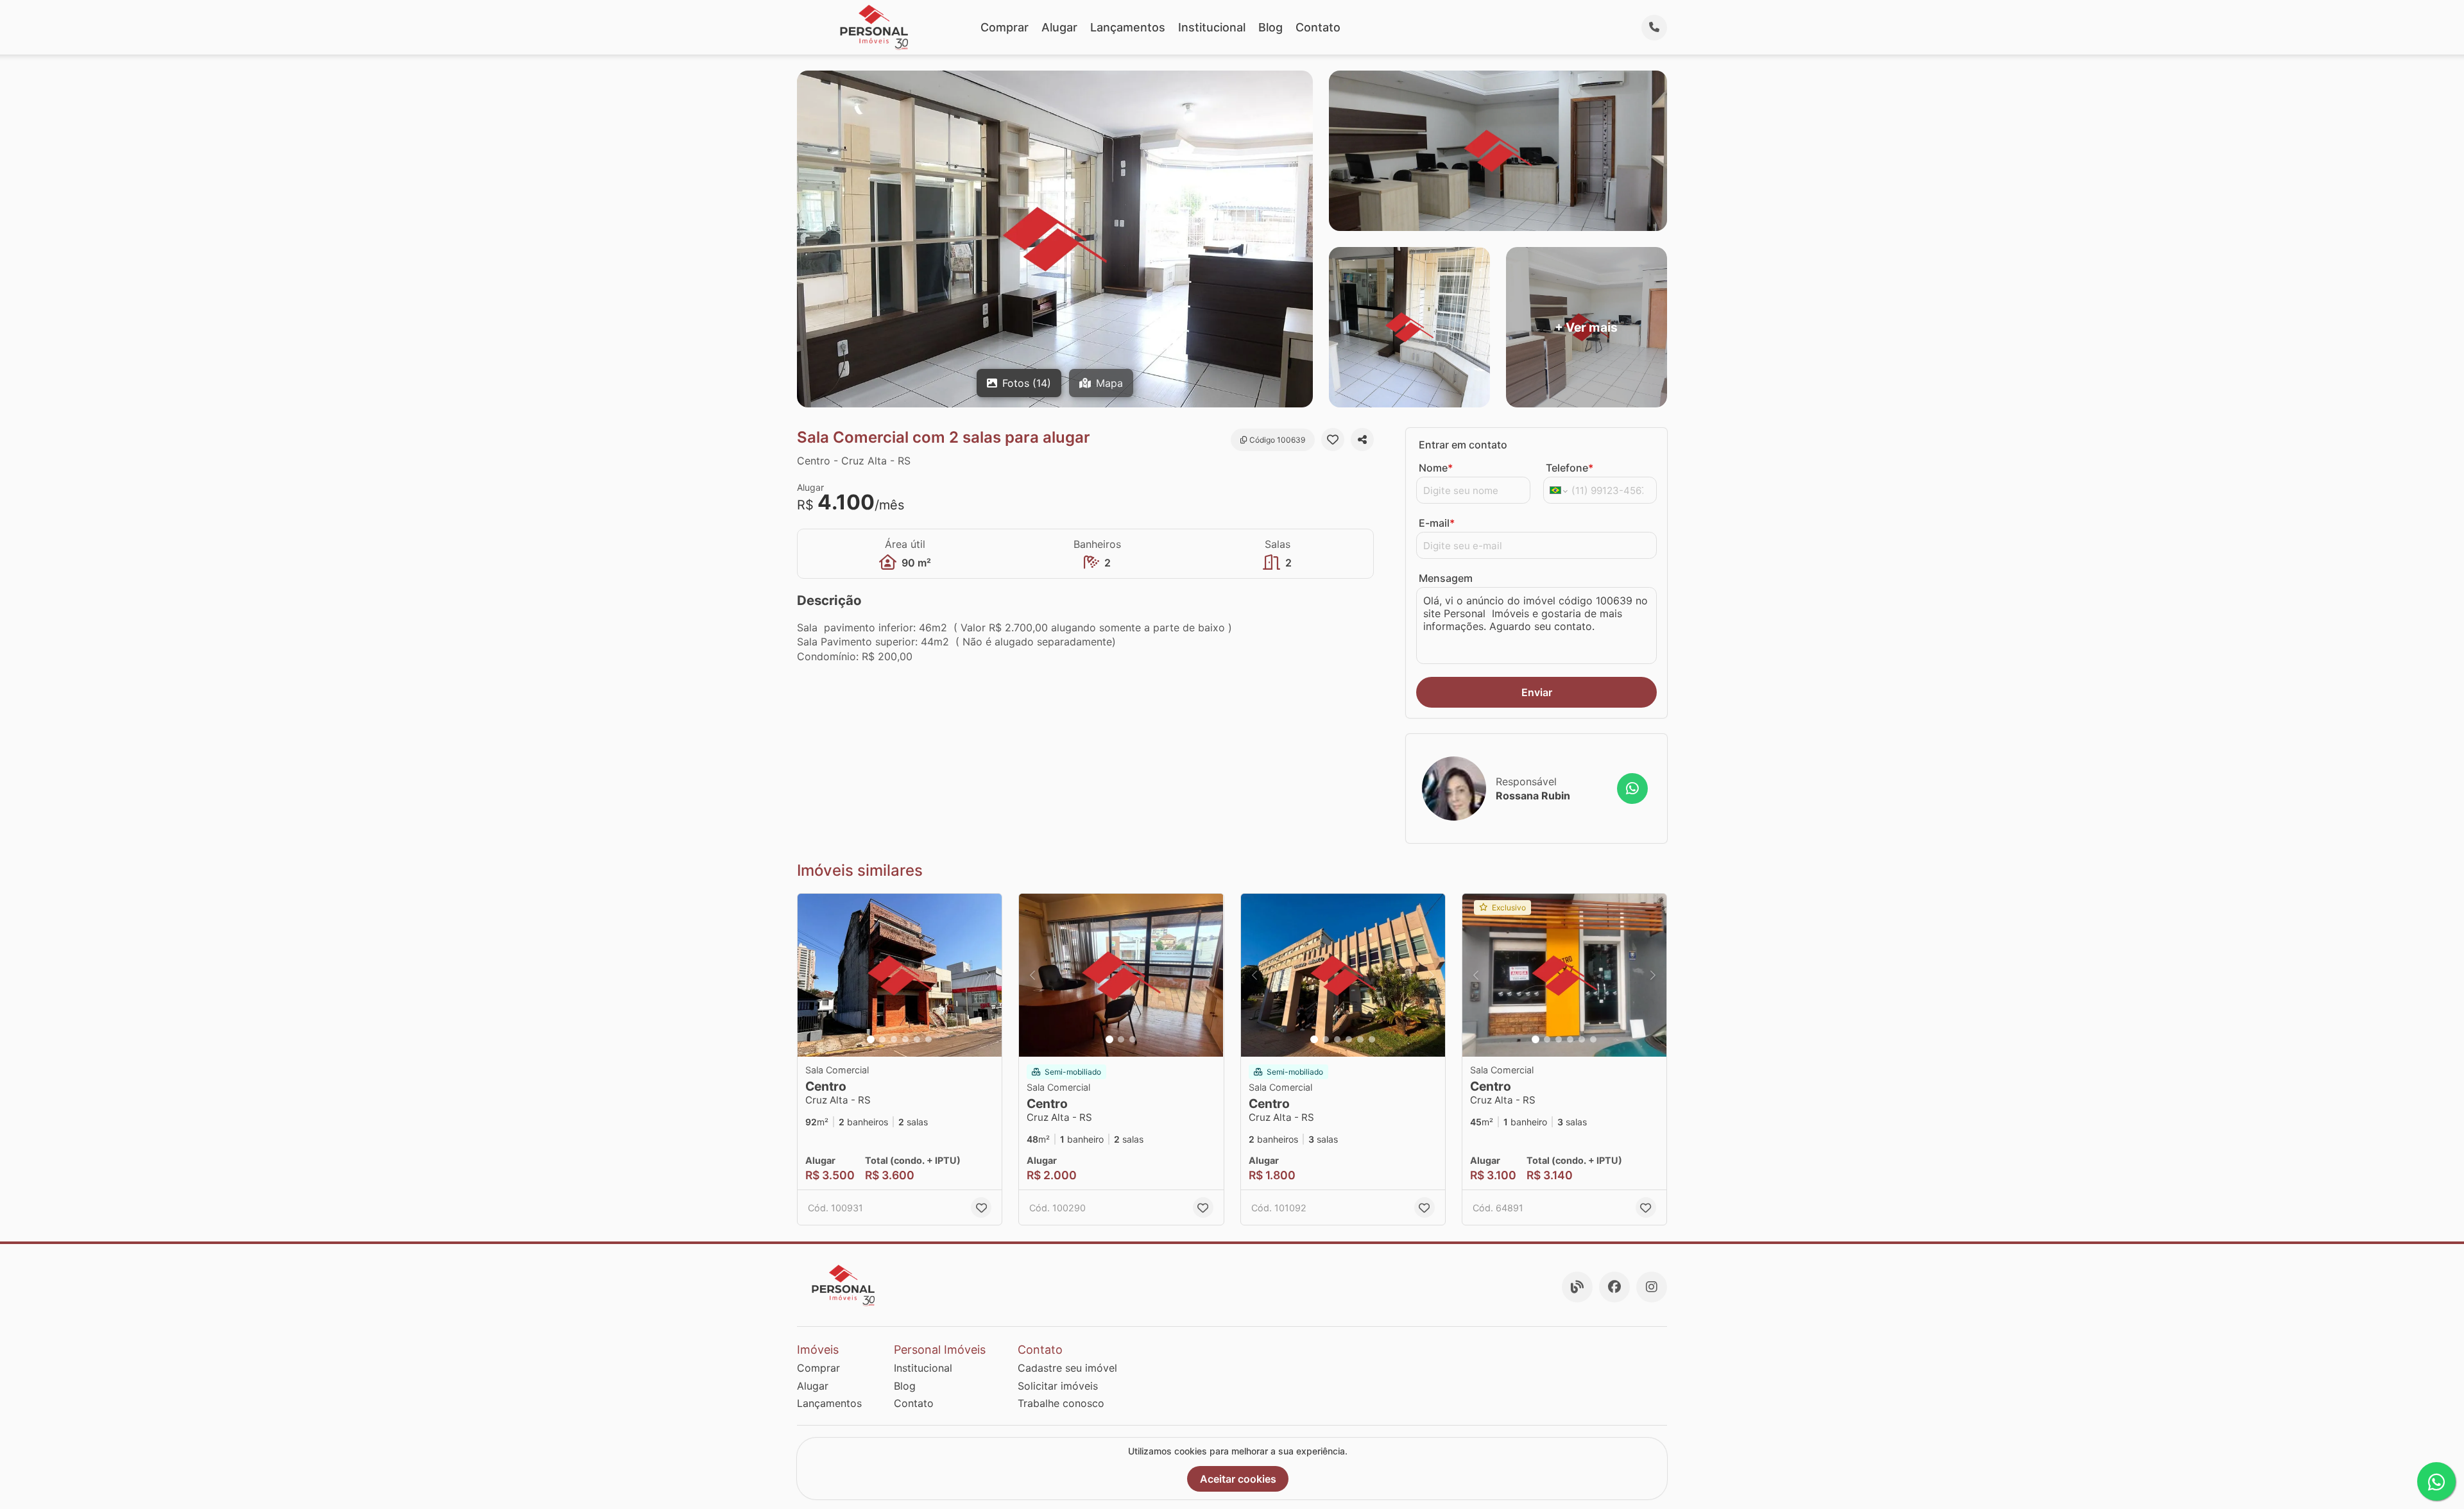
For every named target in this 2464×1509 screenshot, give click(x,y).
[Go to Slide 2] (882, 1039)
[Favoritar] (1333, 439)
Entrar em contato (1463, 445)
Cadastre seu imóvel (1067, 1368)
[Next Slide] (988, 976)
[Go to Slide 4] (905, 1039)
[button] (900, 976)
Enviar (1537, 692)
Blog (1270, 27)
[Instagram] (1652, 1287)
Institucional (1212, 27)
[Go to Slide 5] (917, 1039)
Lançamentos (1128, 27)
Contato (1318, 27)
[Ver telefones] (1654, 28)
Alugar (1059, 27)
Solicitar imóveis (1058, 1386)
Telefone (1570, 468)
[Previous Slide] (811, 976)
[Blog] (1577, 1287)
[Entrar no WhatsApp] (1632, 789)
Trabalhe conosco (1061, 1403)
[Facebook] (1614, 1287)
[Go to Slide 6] (928, 1039)
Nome (1436, 468)
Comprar (1005, 27)
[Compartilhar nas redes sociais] (1362, 439)
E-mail (1437, 523)
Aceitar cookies (1238, 1479)
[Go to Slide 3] (894, 1039)
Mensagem (1446, 578)
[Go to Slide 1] (871, 1039)
